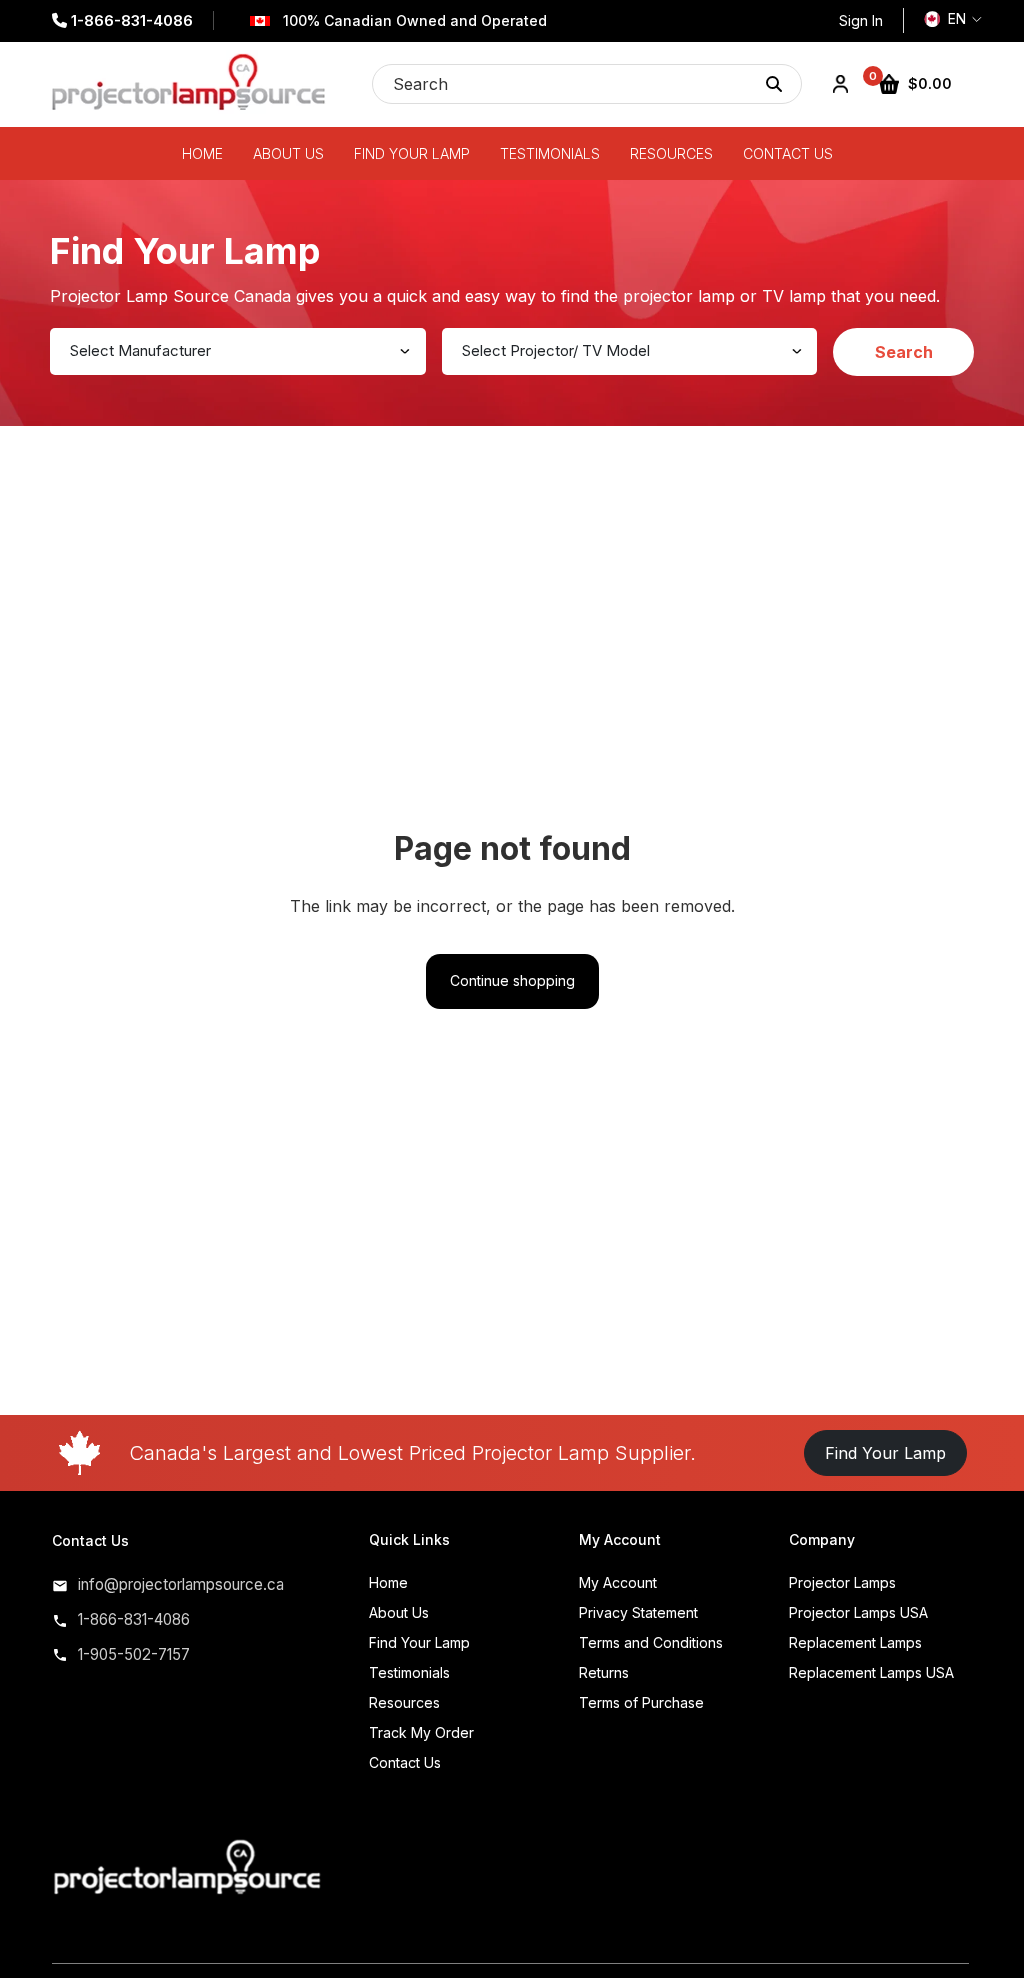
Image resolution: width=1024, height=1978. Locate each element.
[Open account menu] (840, 84)
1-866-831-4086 (130, 20)
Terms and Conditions (651, 1642)
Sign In (861, 20)
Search (904, 352)
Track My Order (421, 1732)
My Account (618, 1582)
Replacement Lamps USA (871, 1672)
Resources (404, 1702)
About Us (399, 1612)
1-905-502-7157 (134, 1654)
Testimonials (409, 1672)
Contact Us (405, 1762)
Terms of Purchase (641, 1702)
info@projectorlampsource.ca (181, 1584)
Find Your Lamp (885, 1453)
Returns (604, 1672)
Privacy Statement (638, 1612)
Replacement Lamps (855, 1642)
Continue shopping (512, 980)
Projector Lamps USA (858, 1612)
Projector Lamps (842, 1582)
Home (388, 1582)
